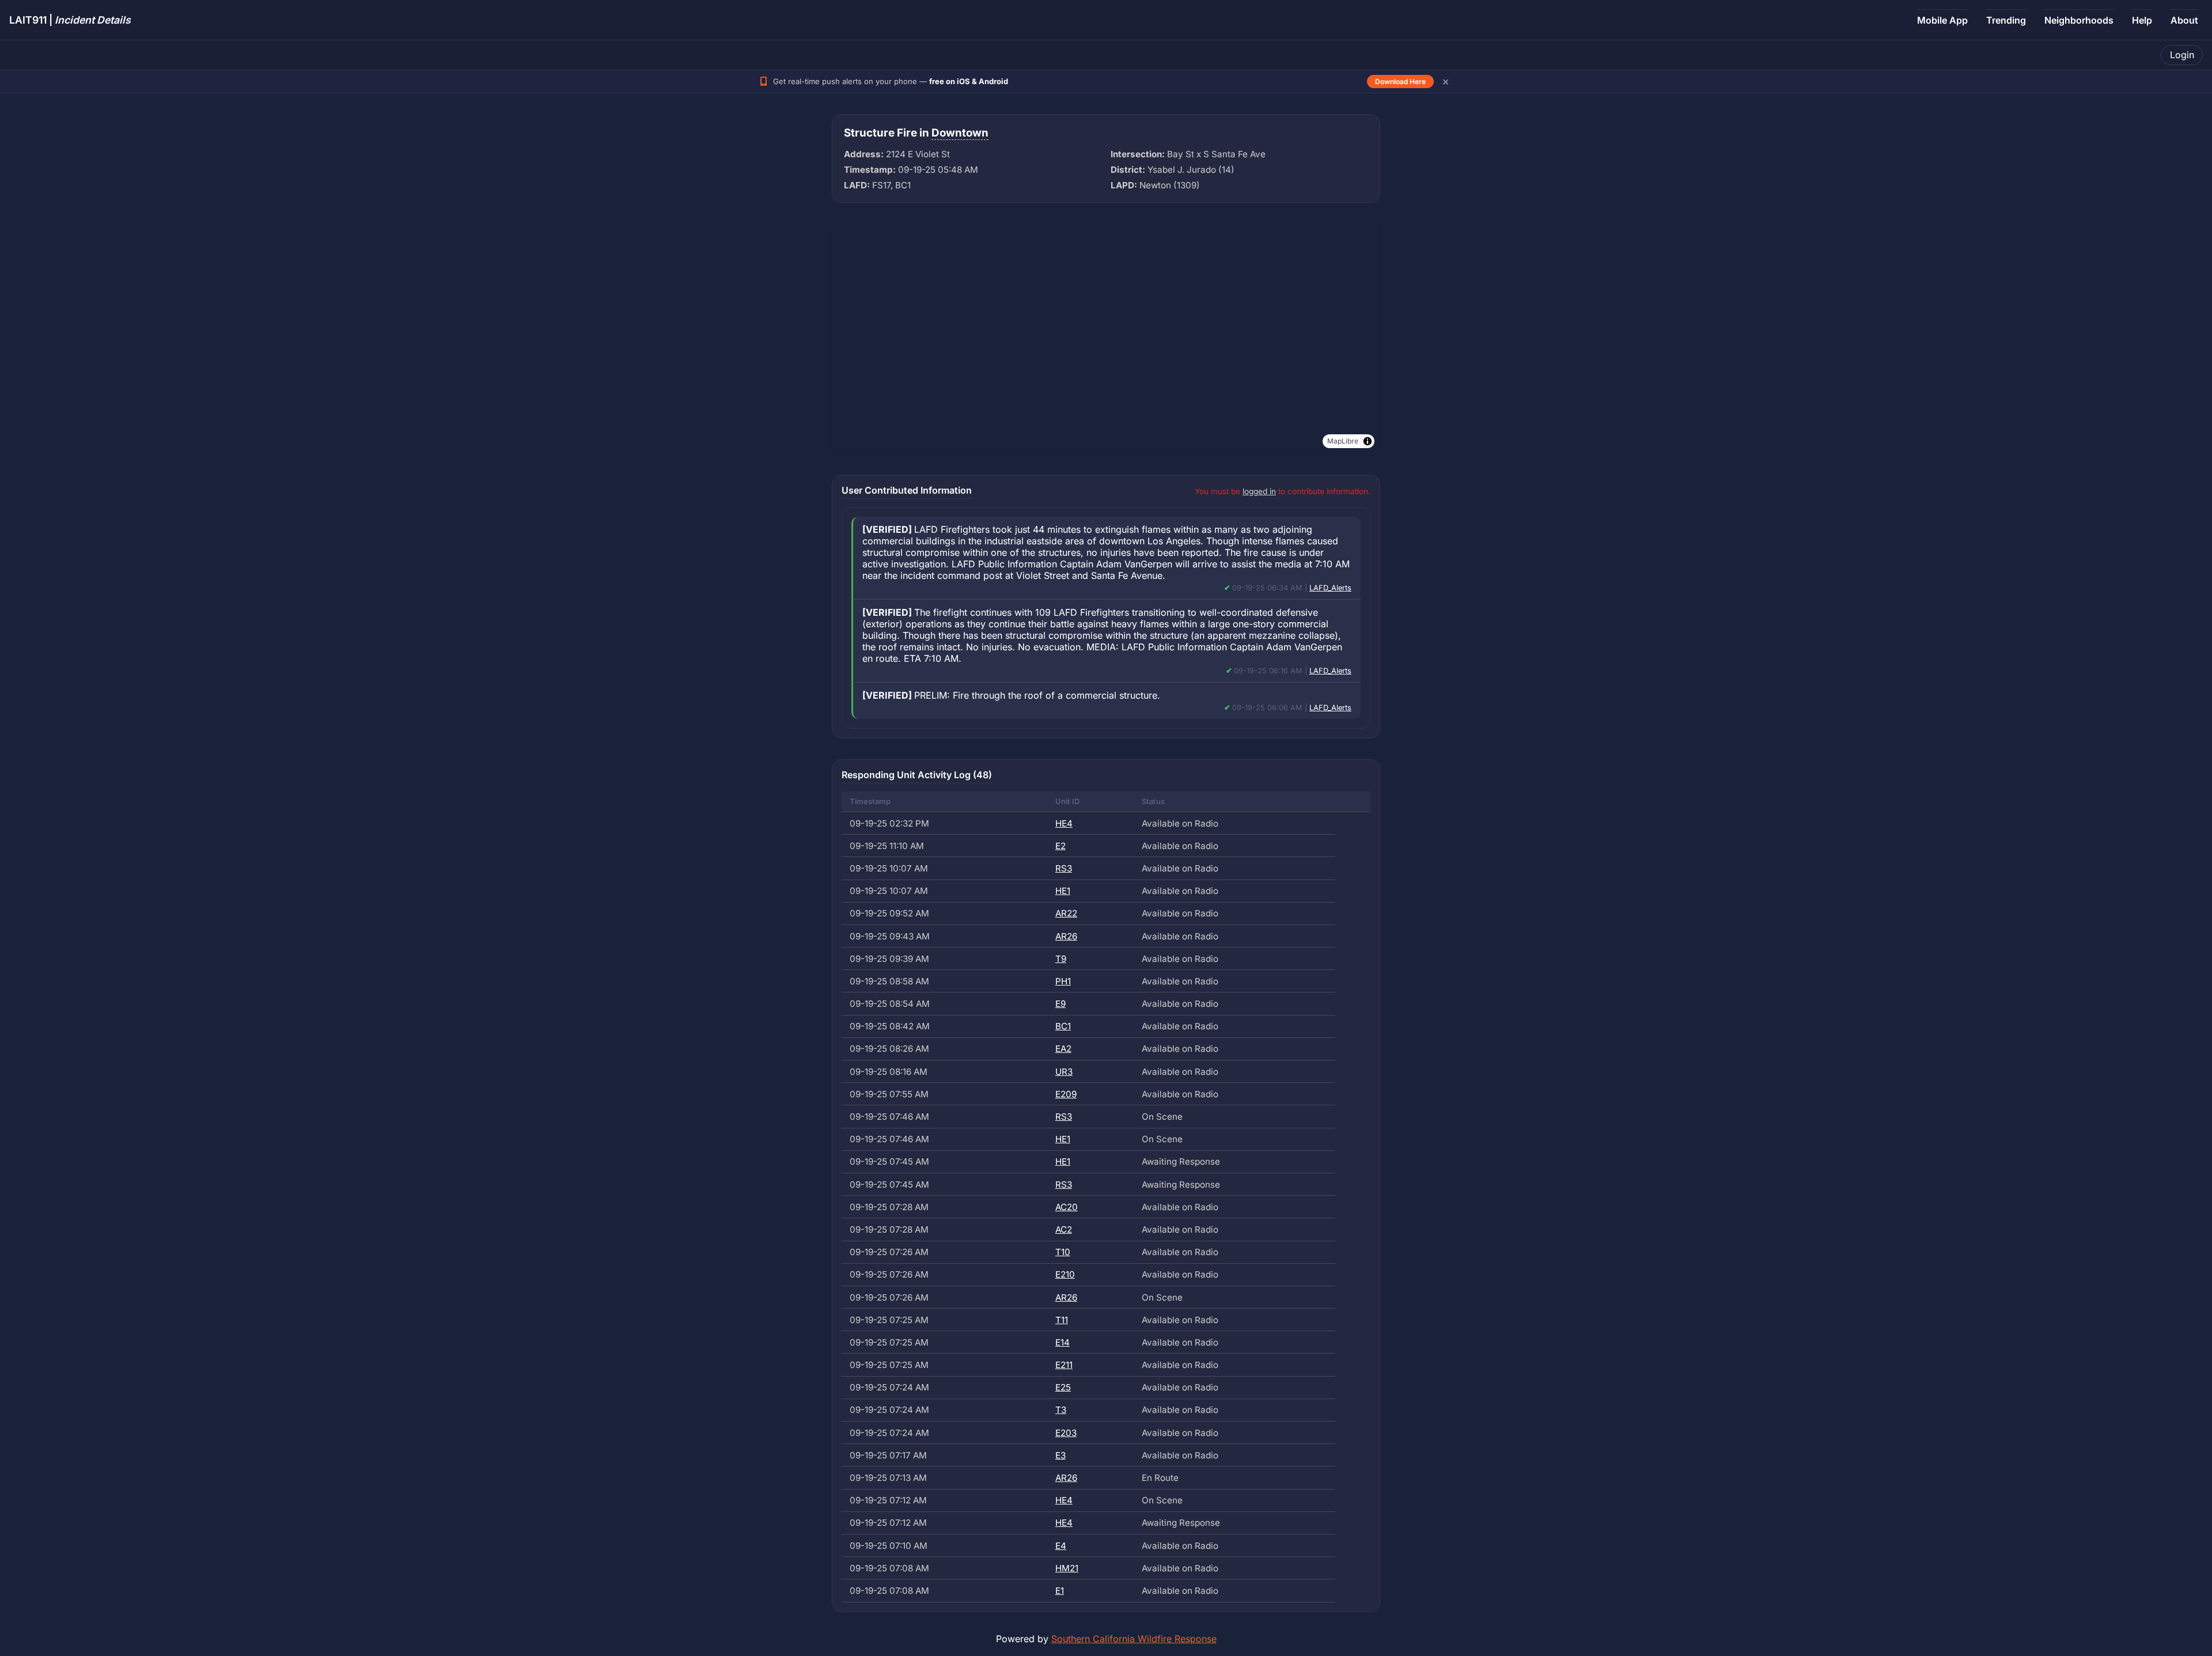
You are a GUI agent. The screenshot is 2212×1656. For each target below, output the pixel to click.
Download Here (1400, 82)
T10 (1063, 1252)
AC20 (1067, 1207)
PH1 (1063, 981)
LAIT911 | (70, 20)
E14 (1063, 1342)
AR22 (1066, 913)
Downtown (960, 133)
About (2184, 20)
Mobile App (1942, 20)
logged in (1259, 491)
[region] (1106, 339)
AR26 (1066, 936)
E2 (1060, 846)
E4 (1061, 1546)
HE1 (1063, 891)
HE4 (1064, 823)
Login (2182, 55)
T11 (1062, 1320)
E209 (1066, 1094)
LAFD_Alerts (1330, 588)
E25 (1063, 1387)
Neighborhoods (2079, 20)
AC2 (1064, 1229)
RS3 (1064, 868)
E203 (1066, 1433)
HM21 (1067, 1568)
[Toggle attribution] (1368, 441)
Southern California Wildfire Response (1134, 1639)
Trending (2006, 20)
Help (2142, 20)
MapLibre (1343, 441)
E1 (1060, 1591)
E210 (1065, 1274)
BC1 (1063, 1026)
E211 (1064, 1365)
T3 (1061, 1410)
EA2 (1063, 1049)
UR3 (1064, 1072)
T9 (1061, 959)
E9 (1060, 1004)
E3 (1060, 1455)
